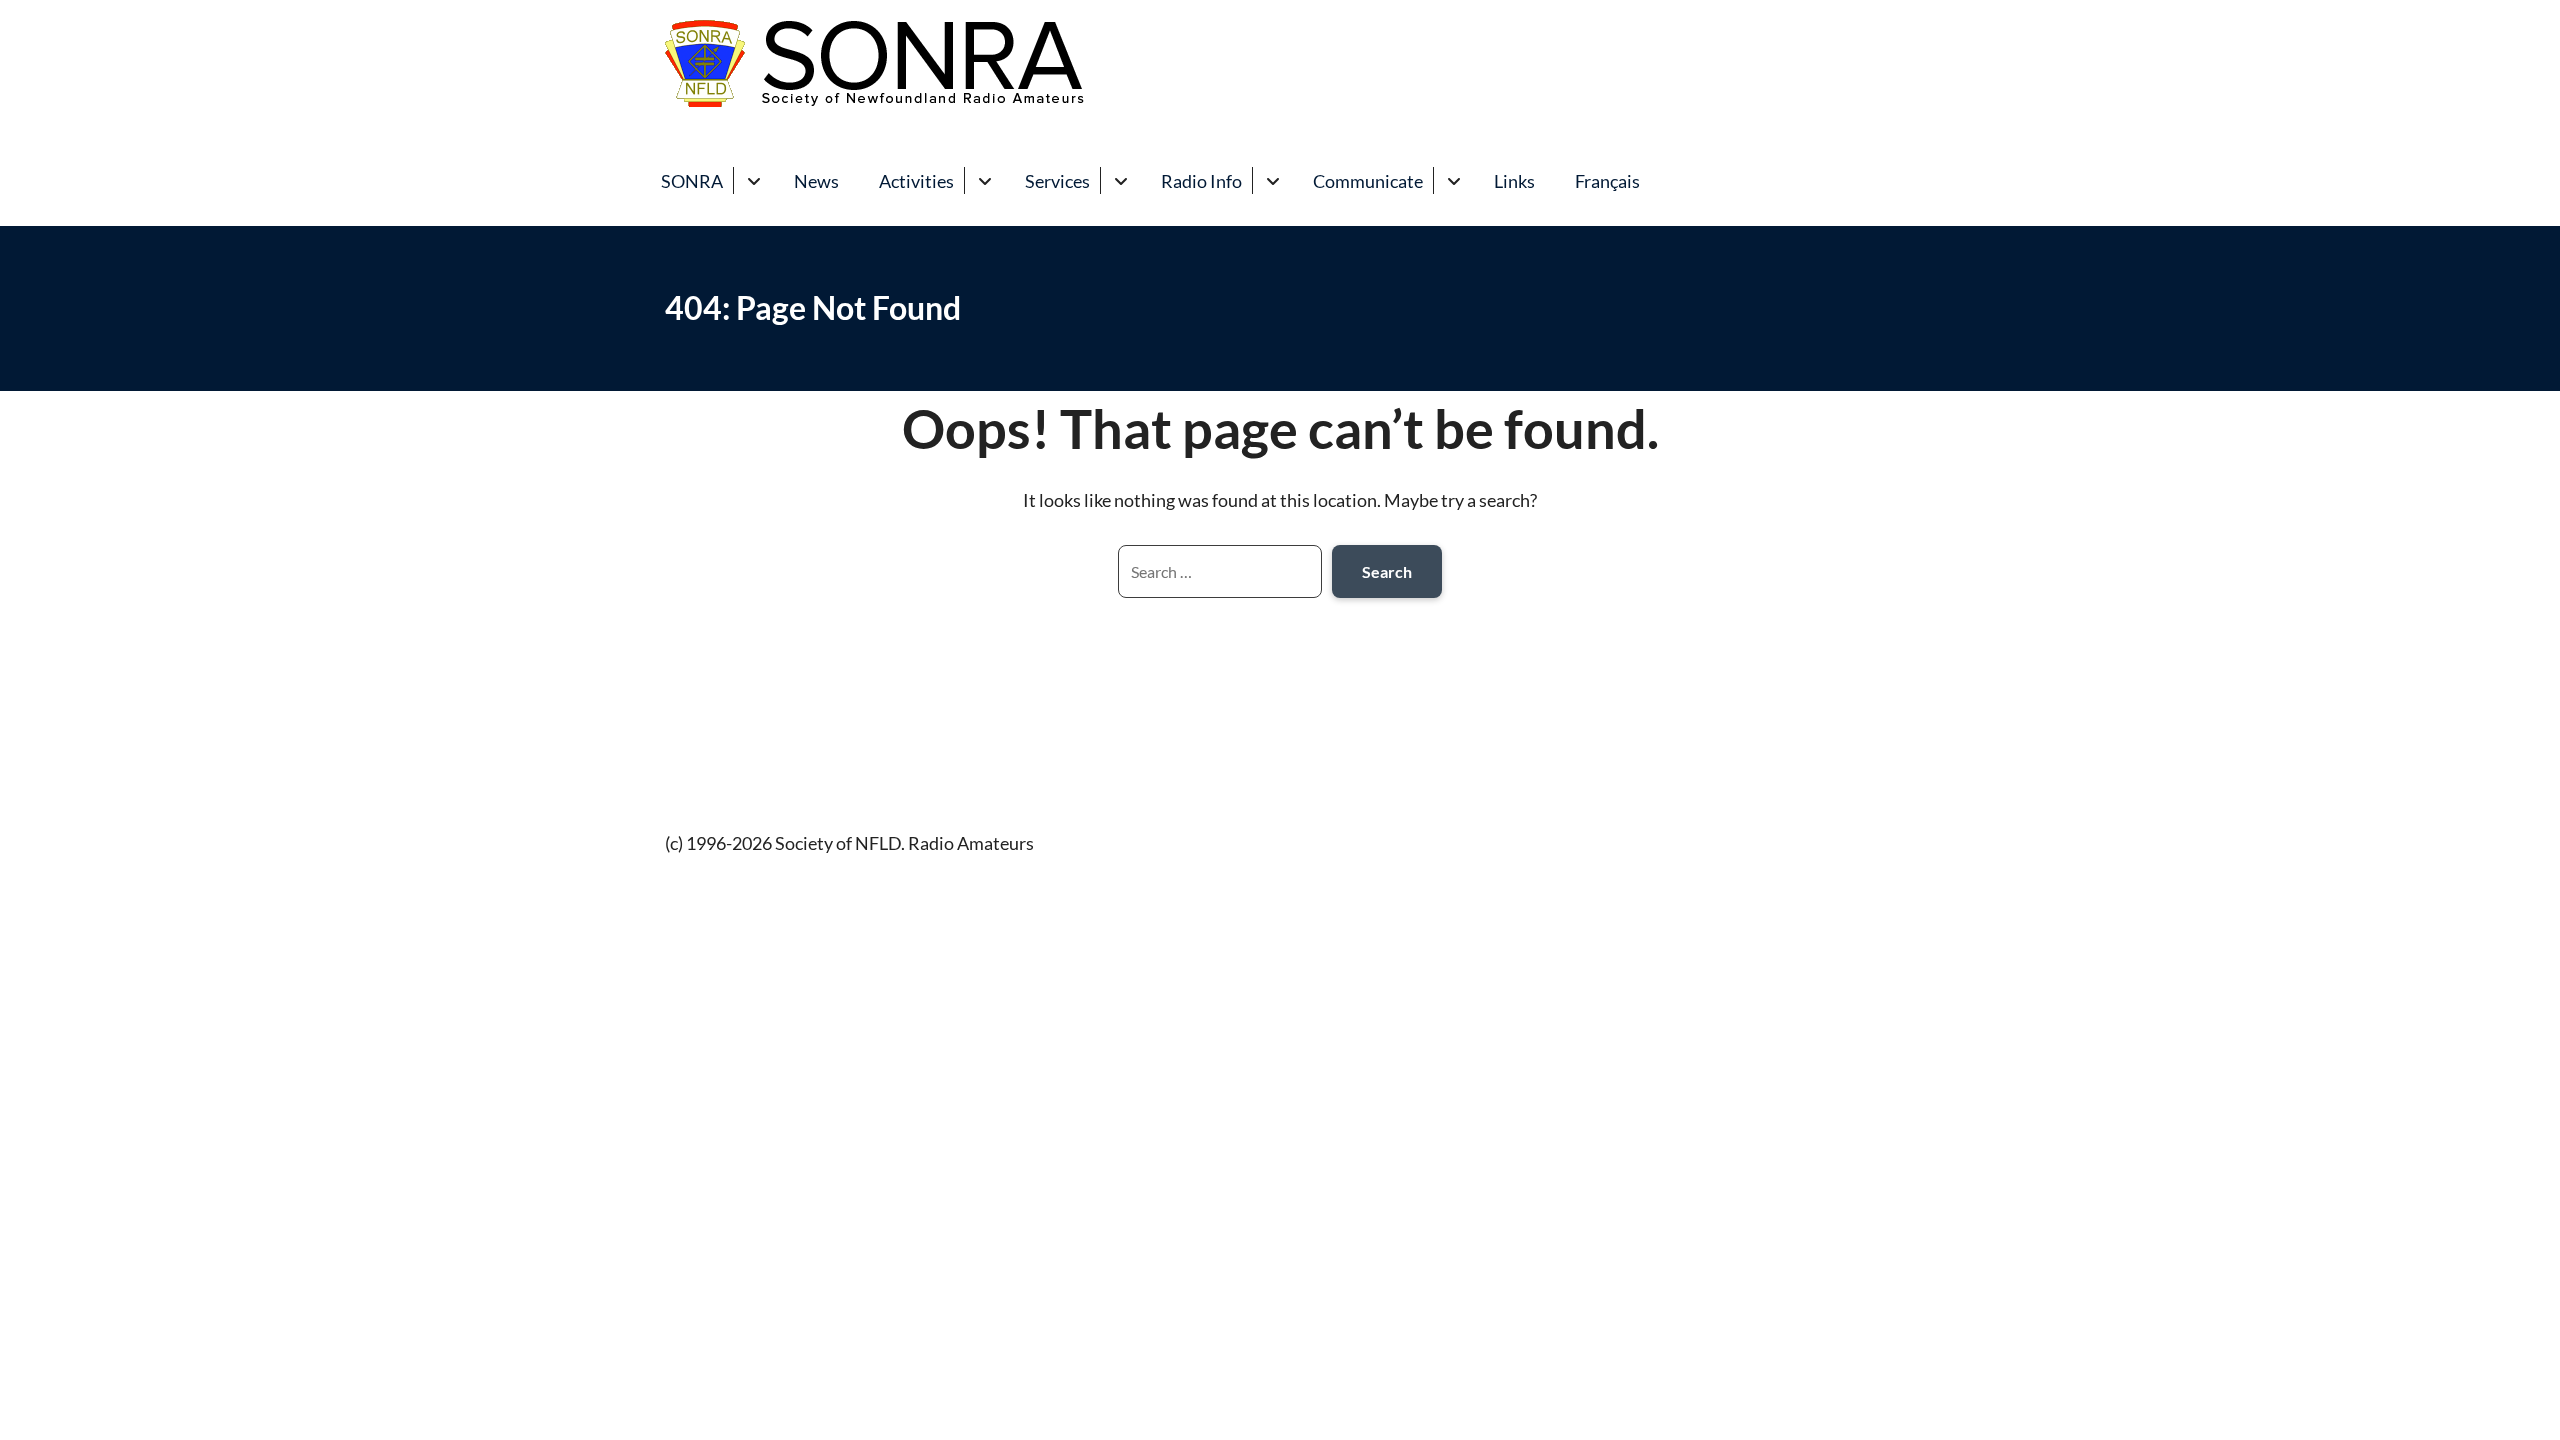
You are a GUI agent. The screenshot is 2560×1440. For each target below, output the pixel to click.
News (816, 181)
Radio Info (1201, 181)
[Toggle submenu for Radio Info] (1272, 180)
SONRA (692, 181)
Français (1607, 181)
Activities (916, 181)
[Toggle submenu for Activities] (984, 180)
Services (1057, 181)
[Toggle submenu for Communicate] (1453, 180)
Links (1514, 181)
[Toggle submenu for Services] (1120, 180)
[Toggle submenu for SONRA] (753, 180)
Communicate (1368, 181)
